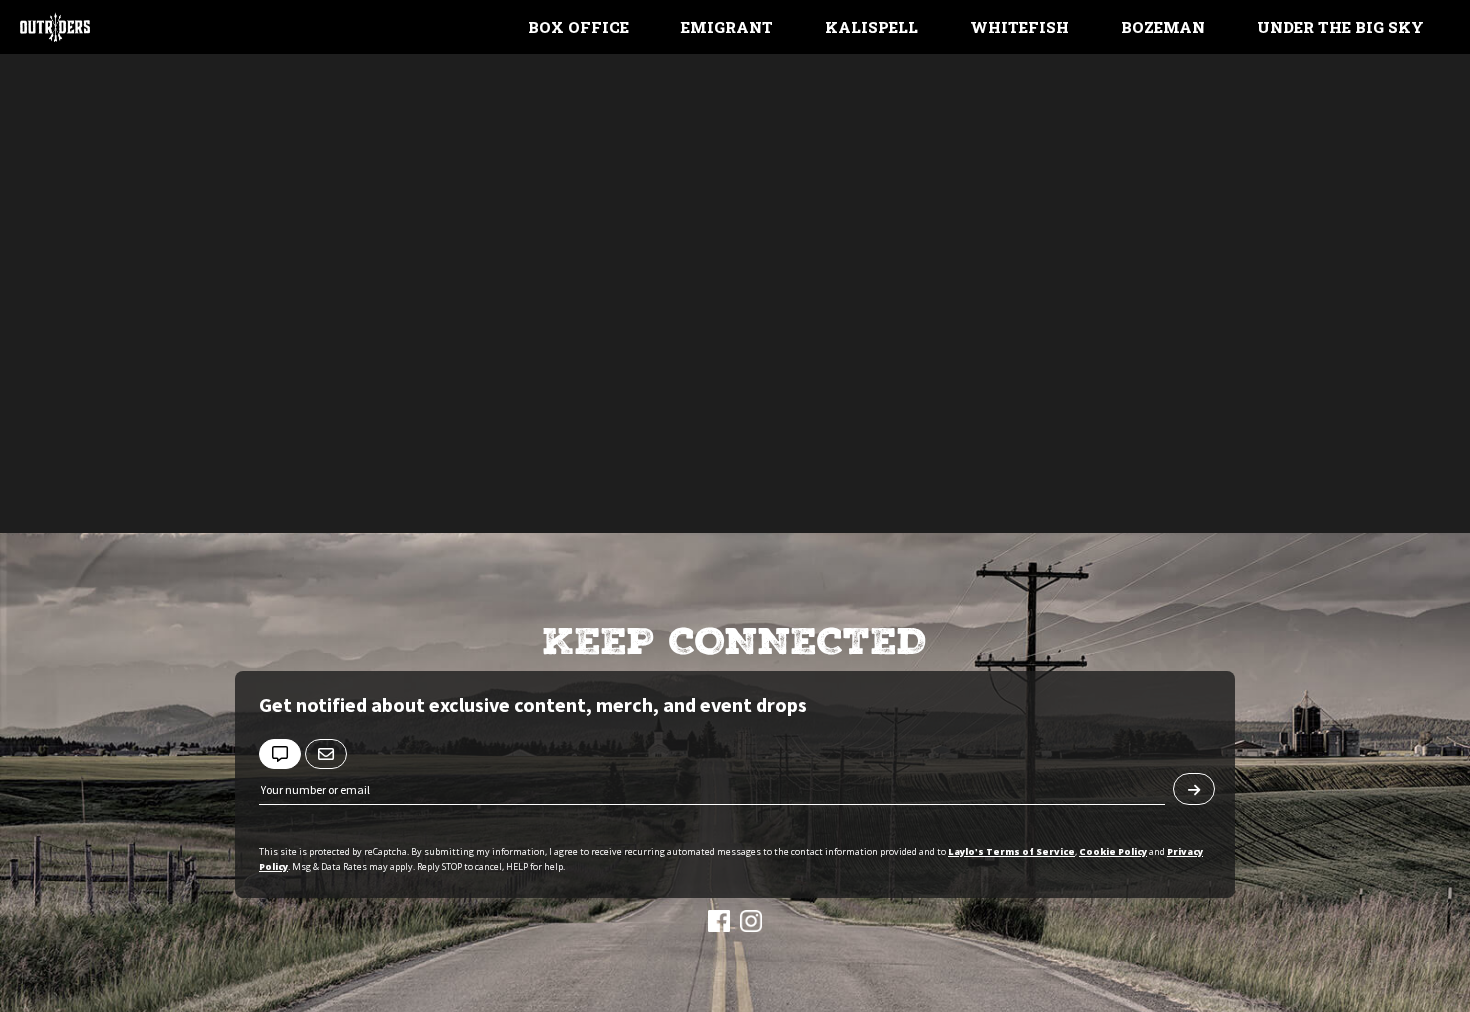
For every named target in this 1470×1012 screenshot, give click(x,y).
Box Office (578, 27)
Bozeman (1163, 27)
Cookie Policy (1113, 851)
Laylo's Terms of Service (1011, 851)
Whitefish (1019, 27)
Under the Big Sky (1340, 27)
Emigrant (727, 27)
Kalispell (871, 27)
